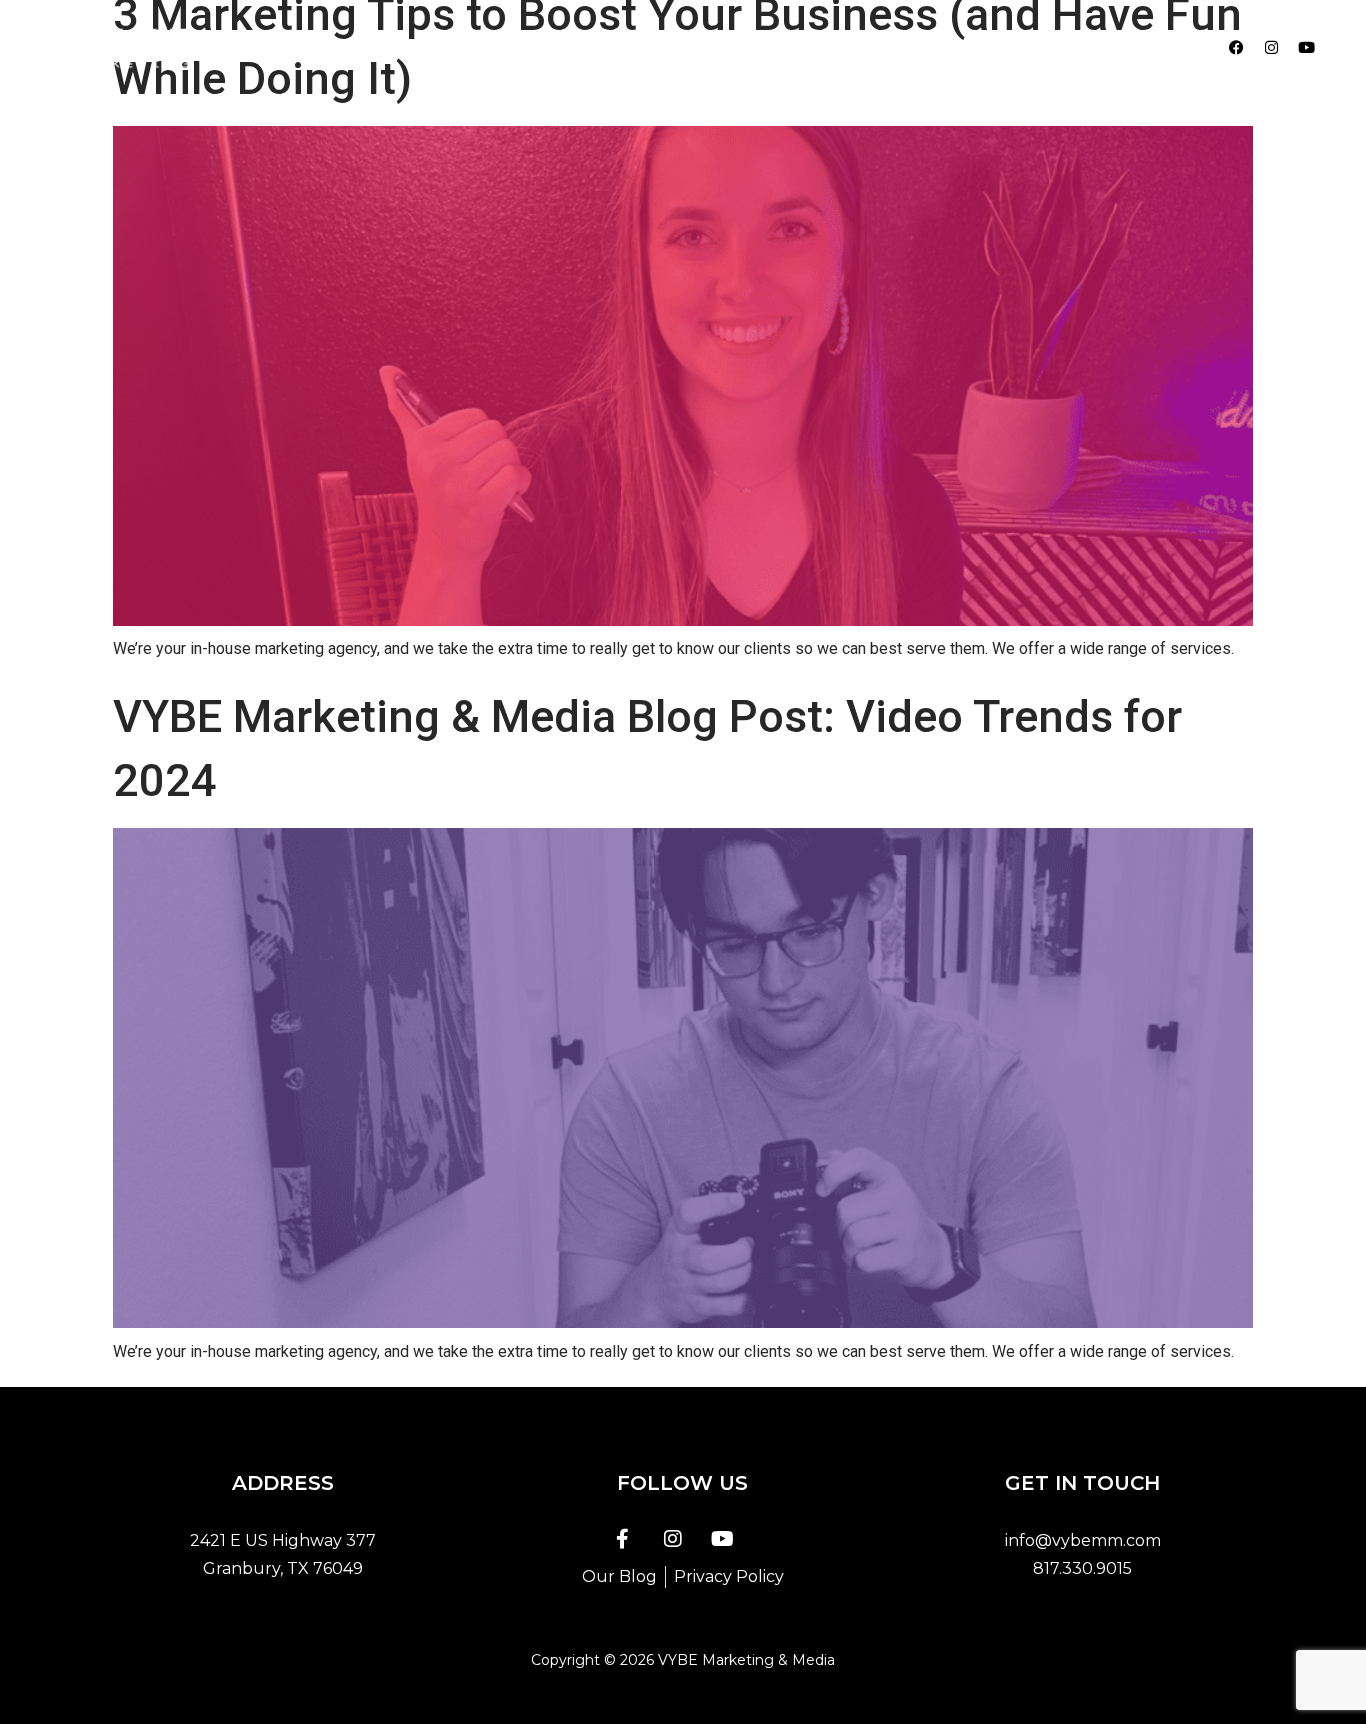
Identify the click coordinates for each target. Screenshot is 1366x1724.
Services (719, 47)
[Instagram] (1272, 48)
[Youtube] (1307, 48)
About (621, 47)
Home (531, 47)
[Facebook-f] (623, 1539)
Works (817, 47)
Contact (915, 47)
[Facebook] (1237, 48)
